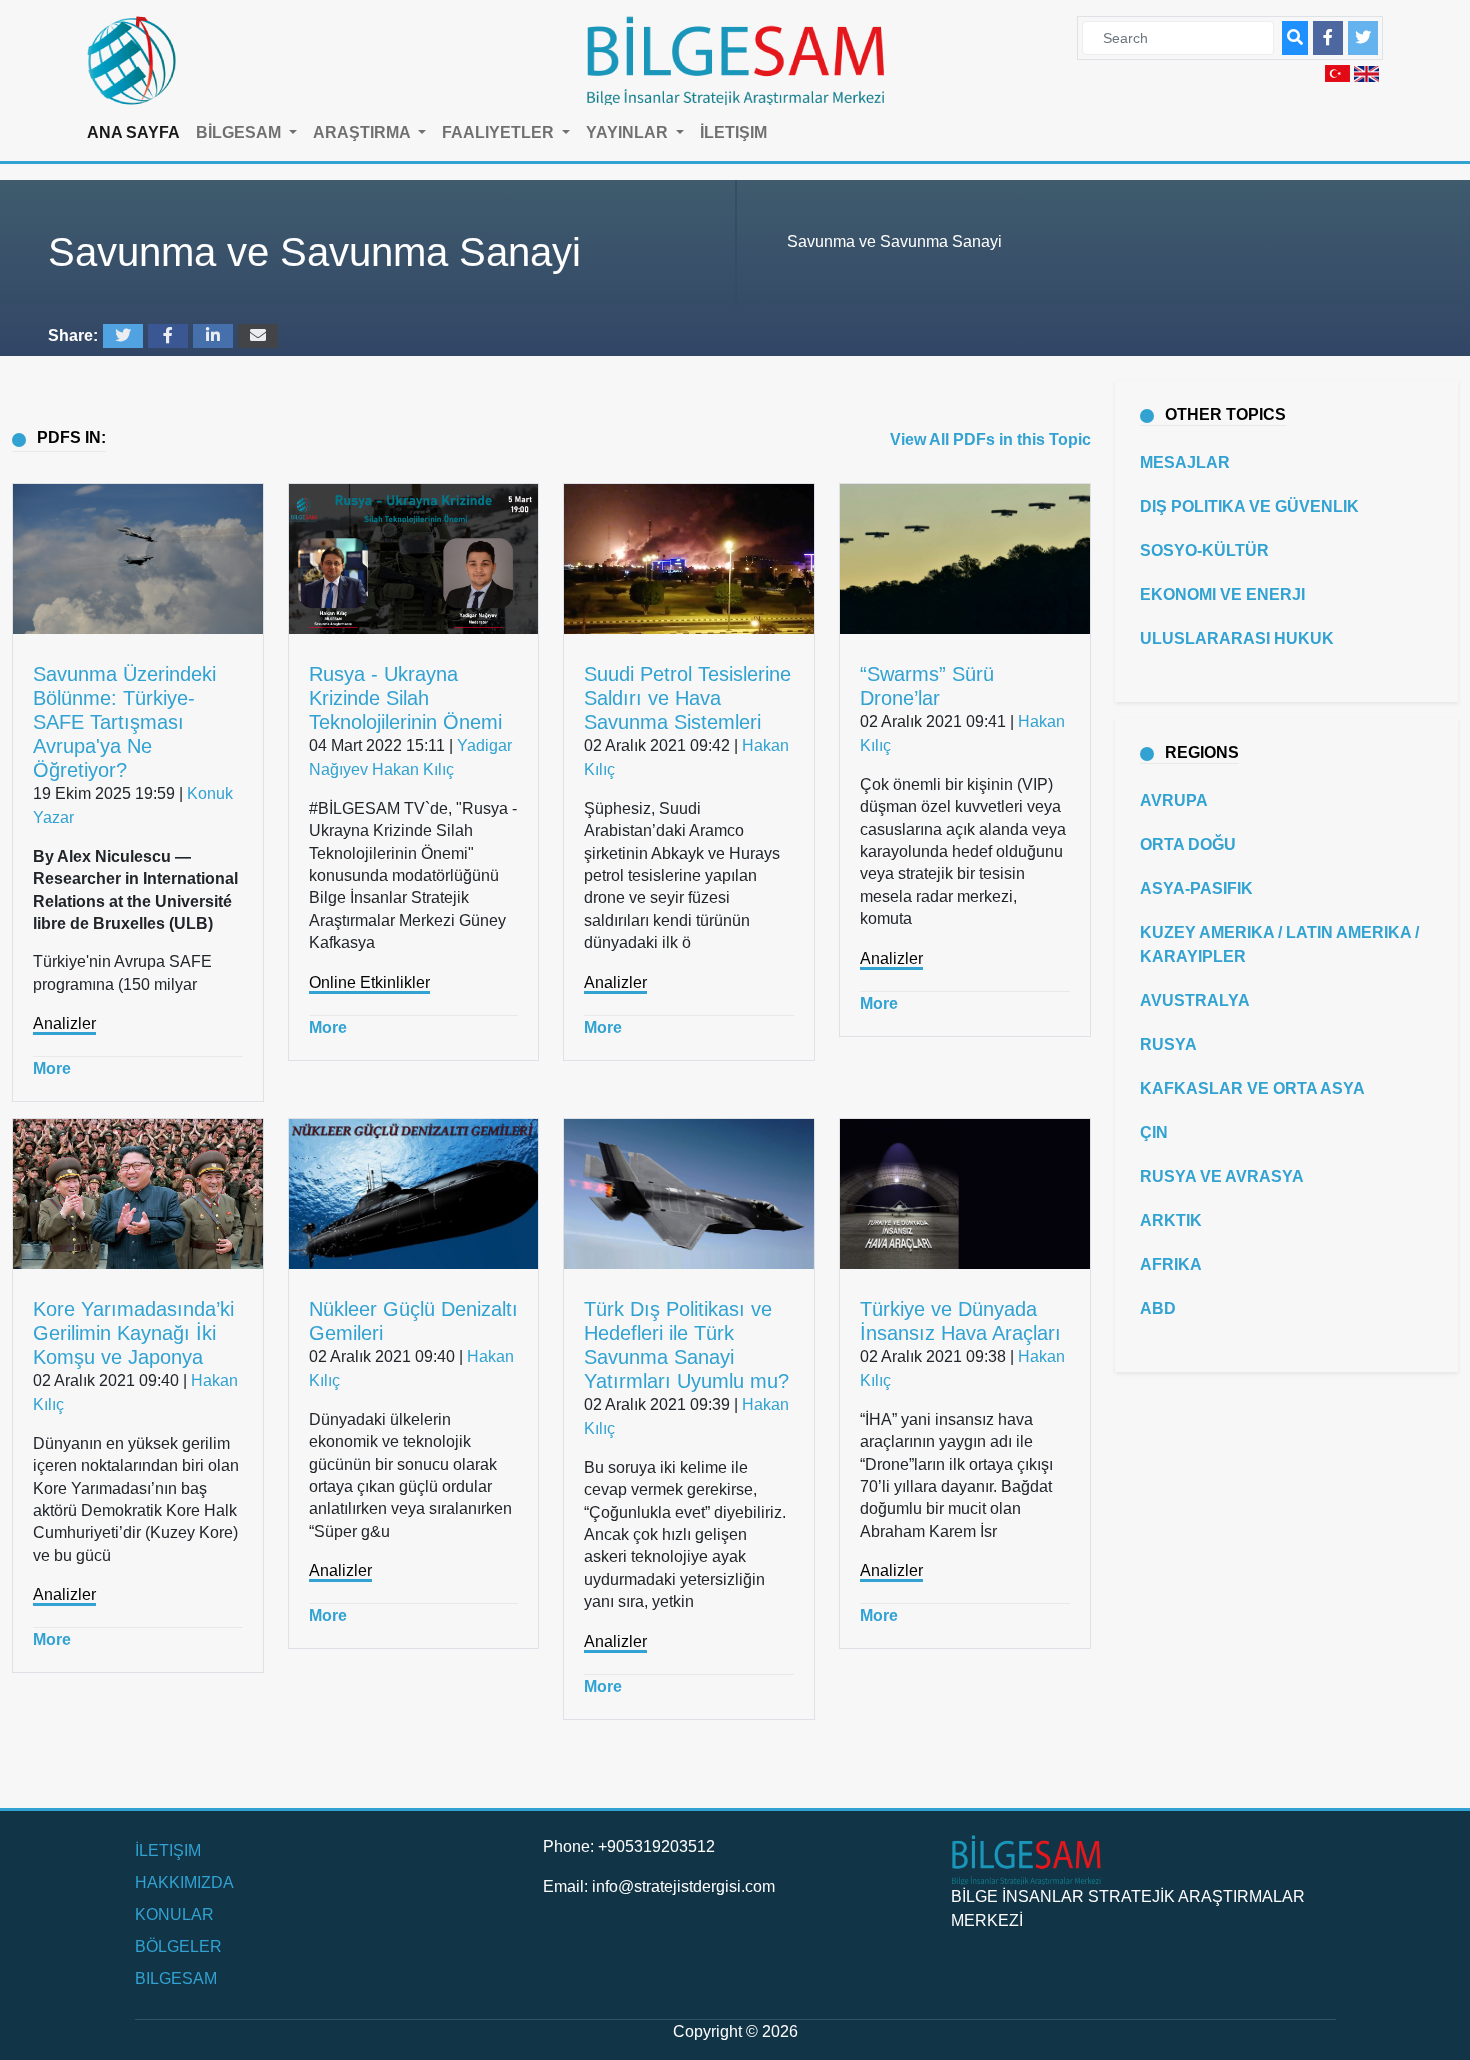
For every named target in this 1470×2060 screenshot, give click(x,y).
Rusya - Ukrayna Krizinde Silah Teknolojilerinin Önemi (405, 698)
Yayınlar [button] (629, 132)
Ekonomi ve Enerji (1222, 594)
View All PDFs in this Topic (990, 439)
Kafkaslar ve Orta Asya (1252, 1088)
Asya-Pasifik (1196, 888)
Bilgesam (176, 1978)
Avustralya (1195, 1000)
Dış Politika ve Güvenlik (1249, 506)
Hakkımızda (184, 1882)
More (52, 1068)
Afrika (1171, 1264)
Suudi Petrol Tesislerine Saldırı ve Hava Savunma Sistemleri (687, 698)
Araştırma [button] (363, 132)
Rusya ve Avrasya (1222, 1176)
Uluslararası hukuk (1237, 638)
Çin (1154, 1132)
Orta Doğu (1188, 844)
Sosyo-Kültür (1204, 550)
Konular (174, 1914)
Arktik (1171, 1220)
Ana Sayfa (133, 132)
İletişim (733, 132)
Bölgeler (178, 1946)
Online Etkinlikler (369, 982)
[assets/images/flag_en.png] (1366, 72)
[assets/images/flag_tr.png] (1337, 72)
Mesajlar (1185, 462)
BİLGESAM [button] (240, 132)
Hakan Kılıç (413, 769)
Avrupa (1174, 800)
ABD (1158, 1308)
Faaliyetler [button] (500, 132)
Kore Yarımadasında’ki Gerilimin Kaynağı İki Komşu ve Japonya (133, 1333)
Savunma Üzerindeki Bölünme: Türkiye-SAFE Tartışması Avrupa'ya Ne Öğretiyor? (124, 722)
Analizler (64, 1023)
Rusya (1168, 1044)
